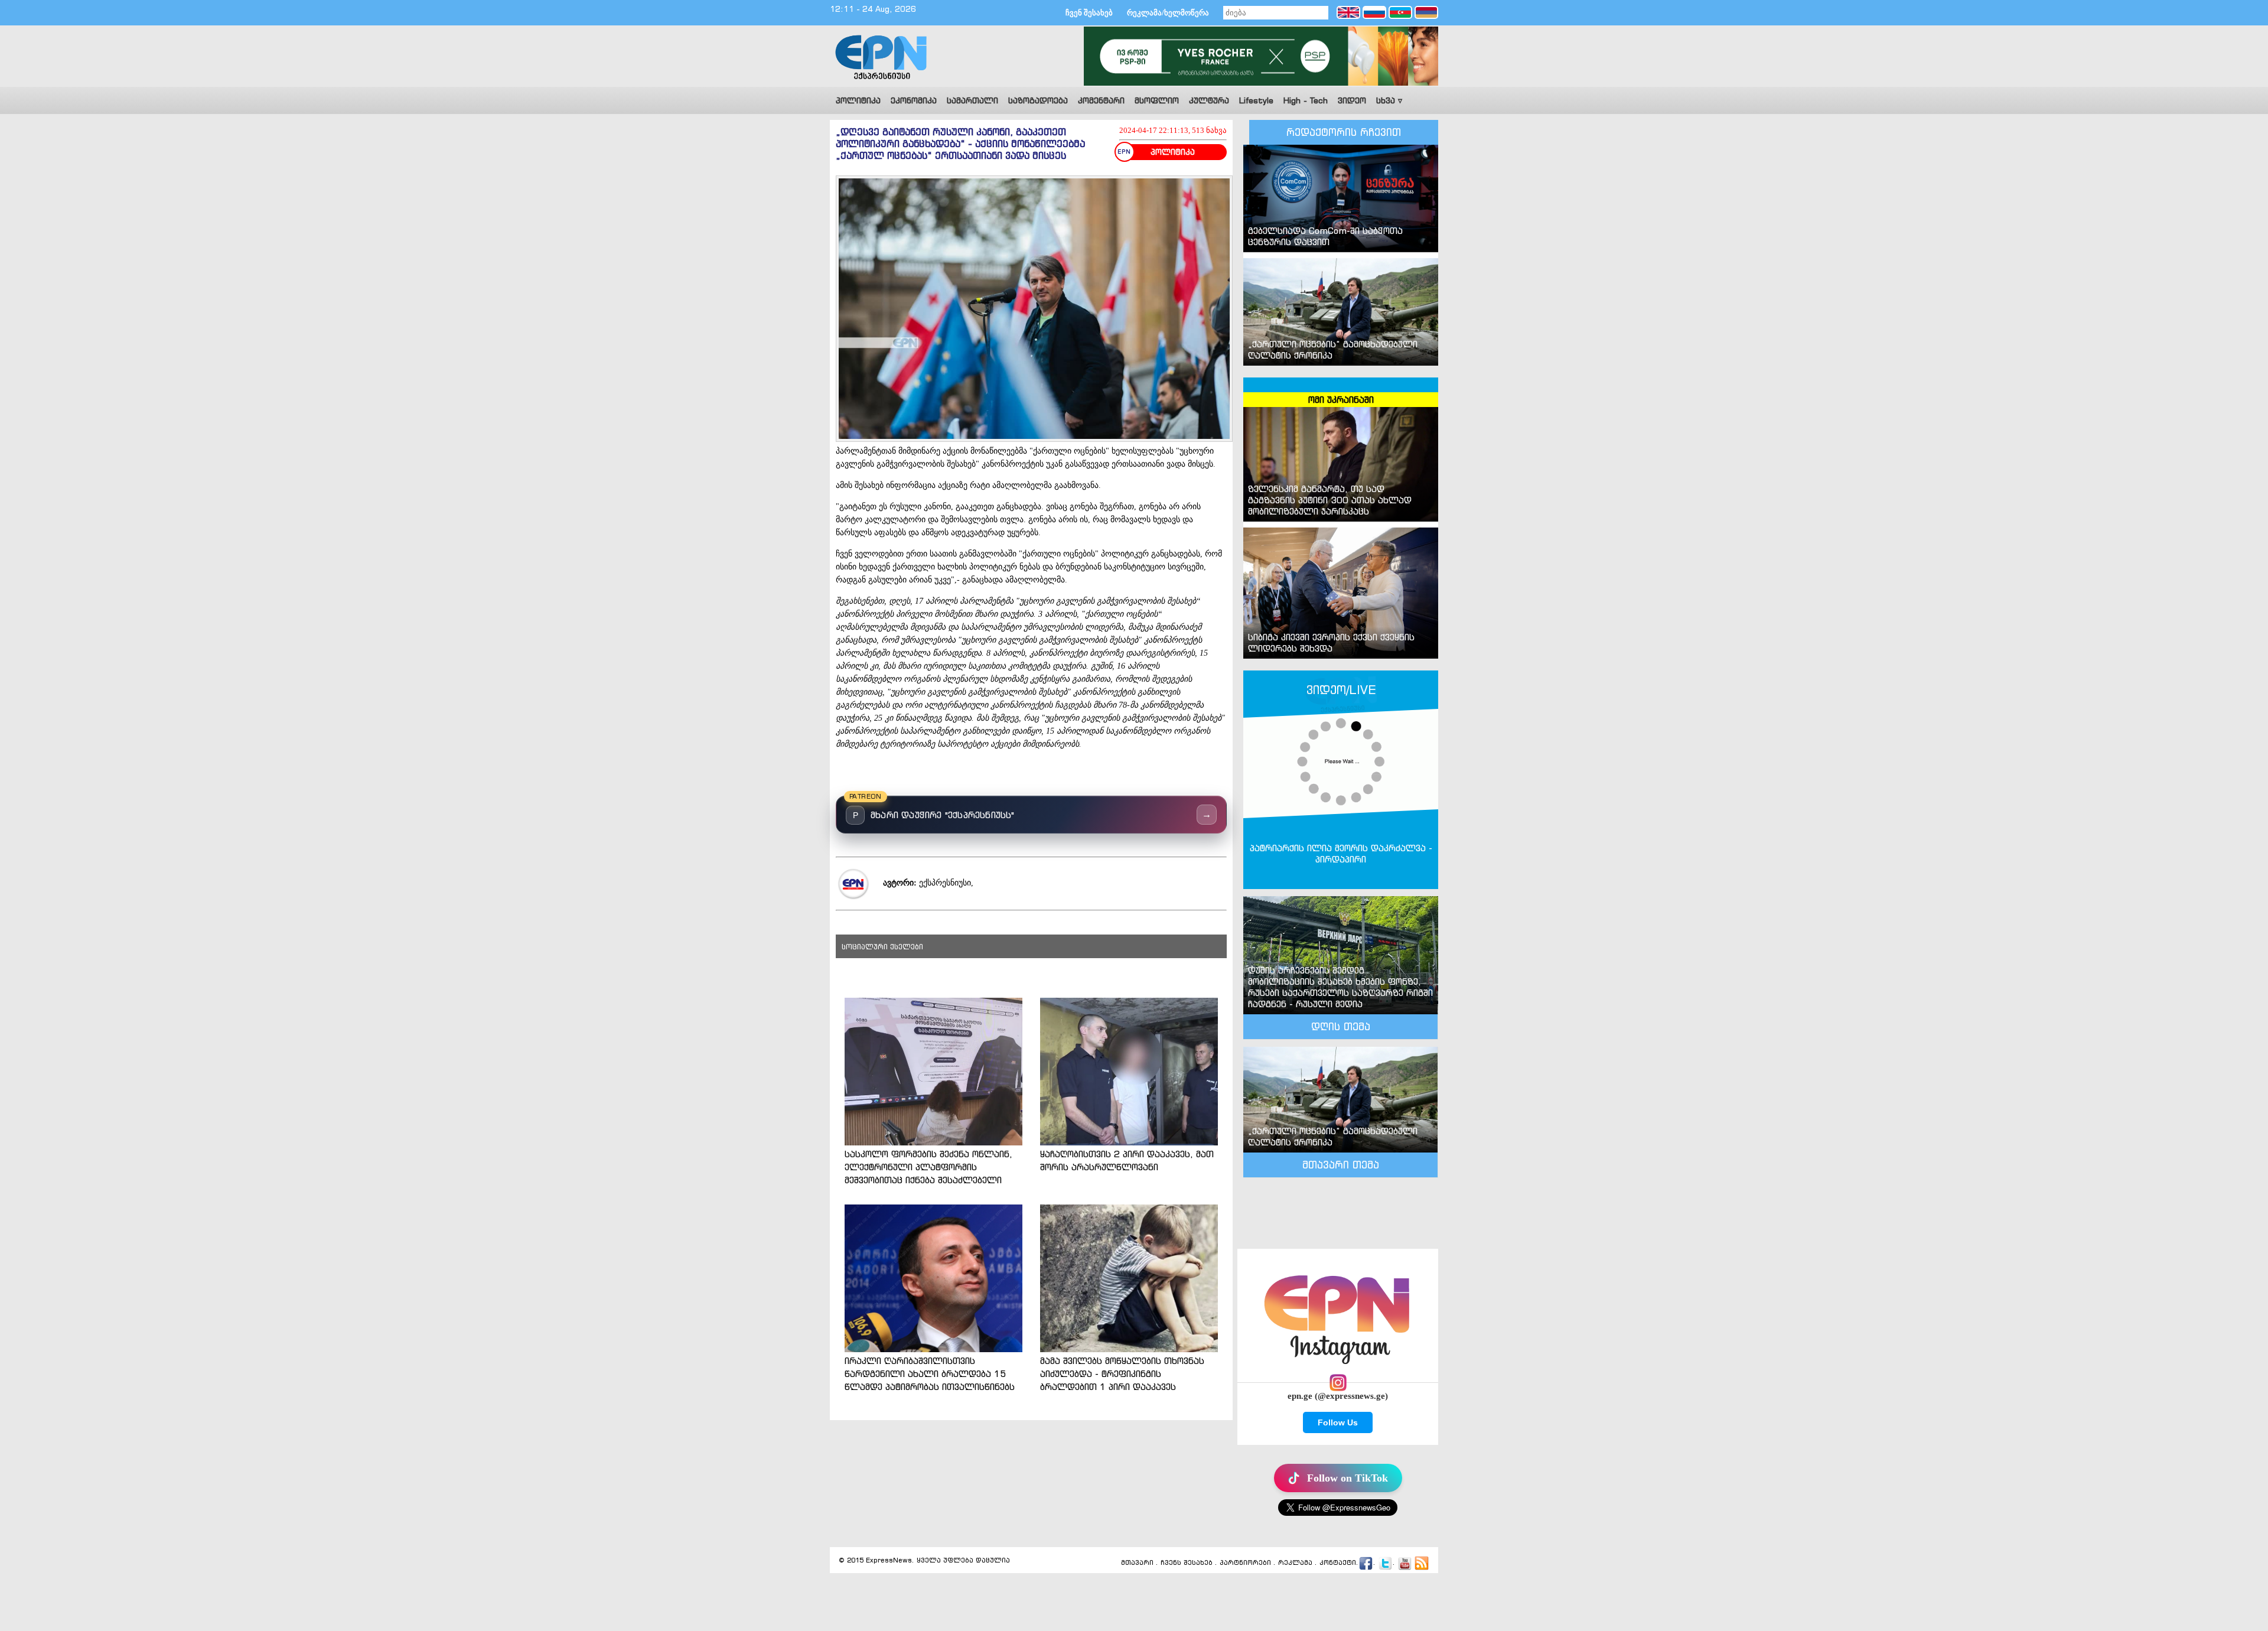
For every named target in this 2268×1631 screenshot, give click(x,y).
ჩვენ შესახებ (1089, 13)
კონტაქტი (1338, 1562)
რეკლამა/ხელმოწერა (1168, 13)
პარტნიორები (1245, 1562)
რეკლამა (1295, 1562)
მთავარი (1137, 1562)
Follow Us (1338, 1422)
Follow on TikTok (1348, 1478)
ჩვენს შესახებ (1187, 1562)
